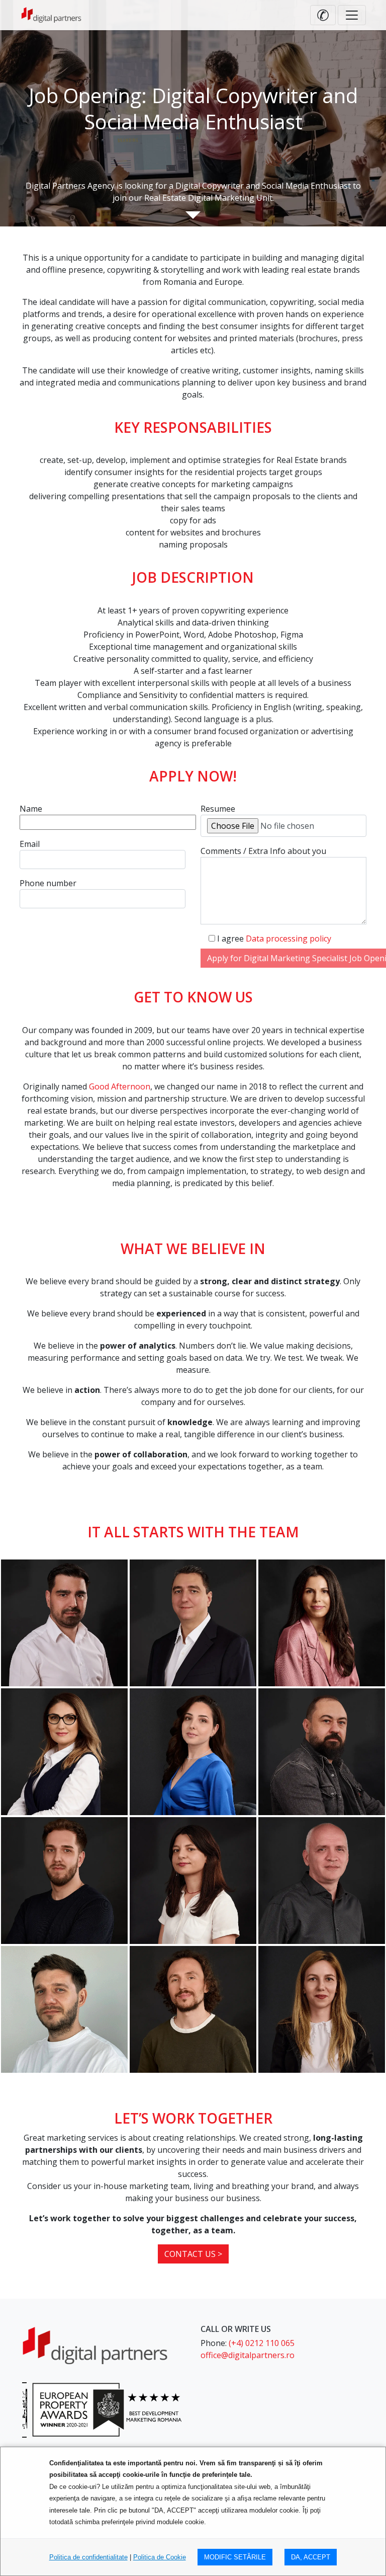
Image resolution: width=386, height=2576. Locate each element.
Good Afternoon (120, 1086)
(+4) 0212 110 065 (262, 2343)
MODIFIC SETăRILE (235, 2557)
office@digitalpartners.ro (248, 2355)
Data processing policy (288, 939)
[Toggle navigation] (352, 15)
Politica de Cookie (160, 2557)
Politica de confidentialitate (88, 2557)
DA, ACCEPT (311, 2557)
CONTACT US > (193, 2254)
